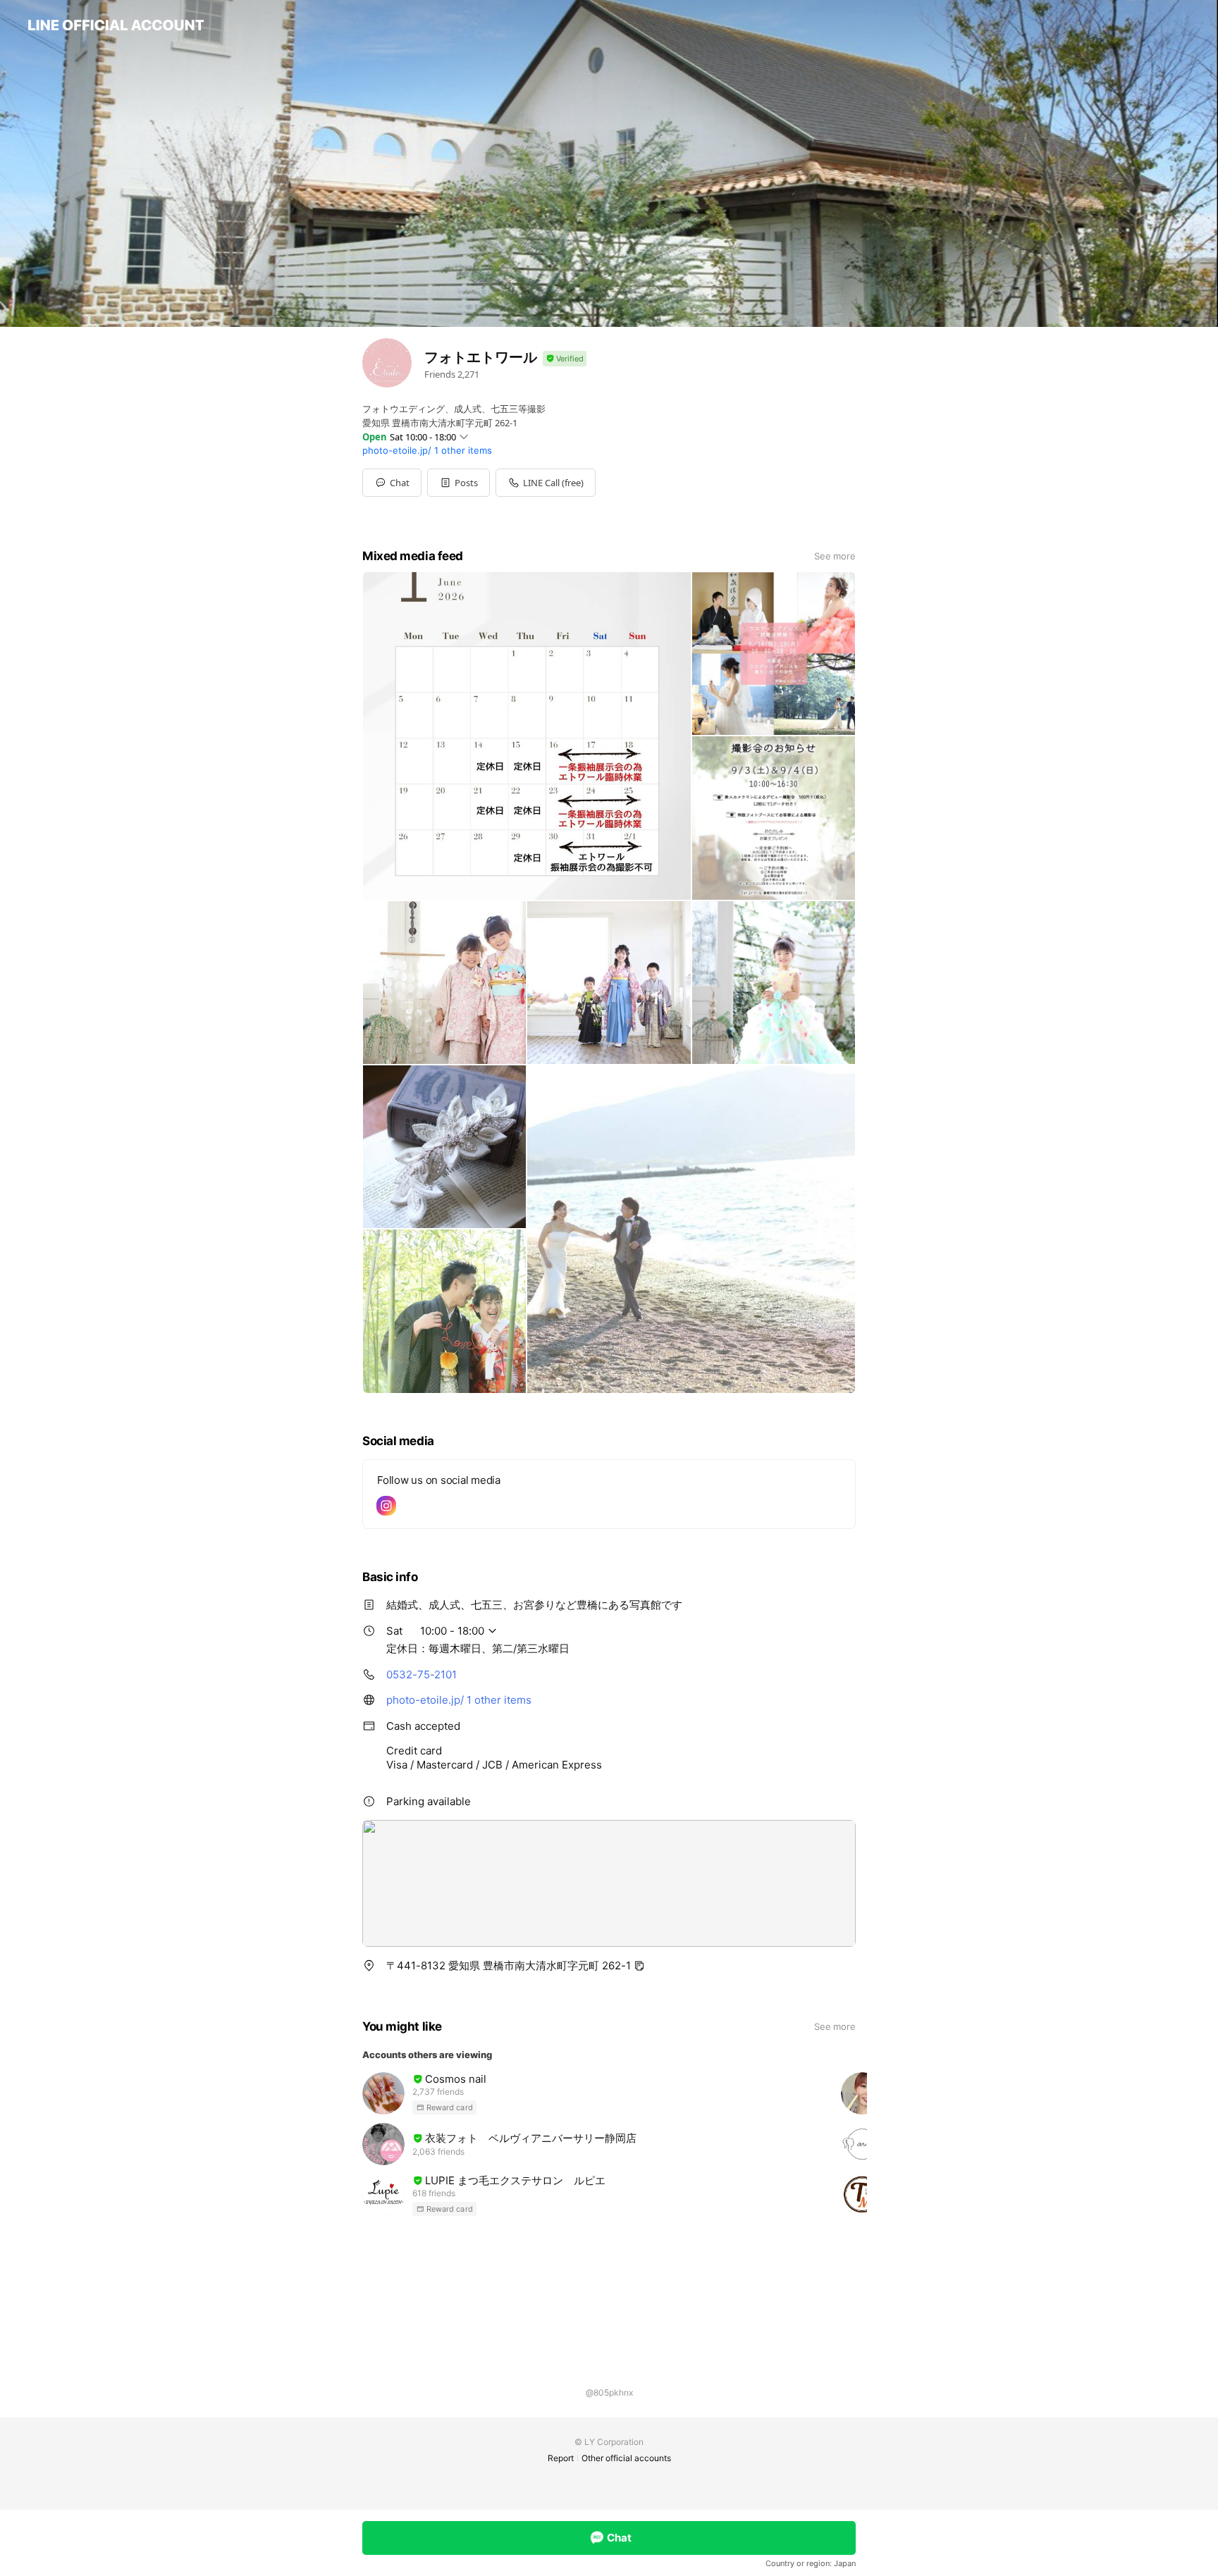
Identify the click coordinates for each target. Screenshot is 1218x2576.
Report (561, 2458)
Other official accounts (626, 2458)
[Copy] (639, 1966)
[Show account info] (565, 359)
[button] (459, 483)
